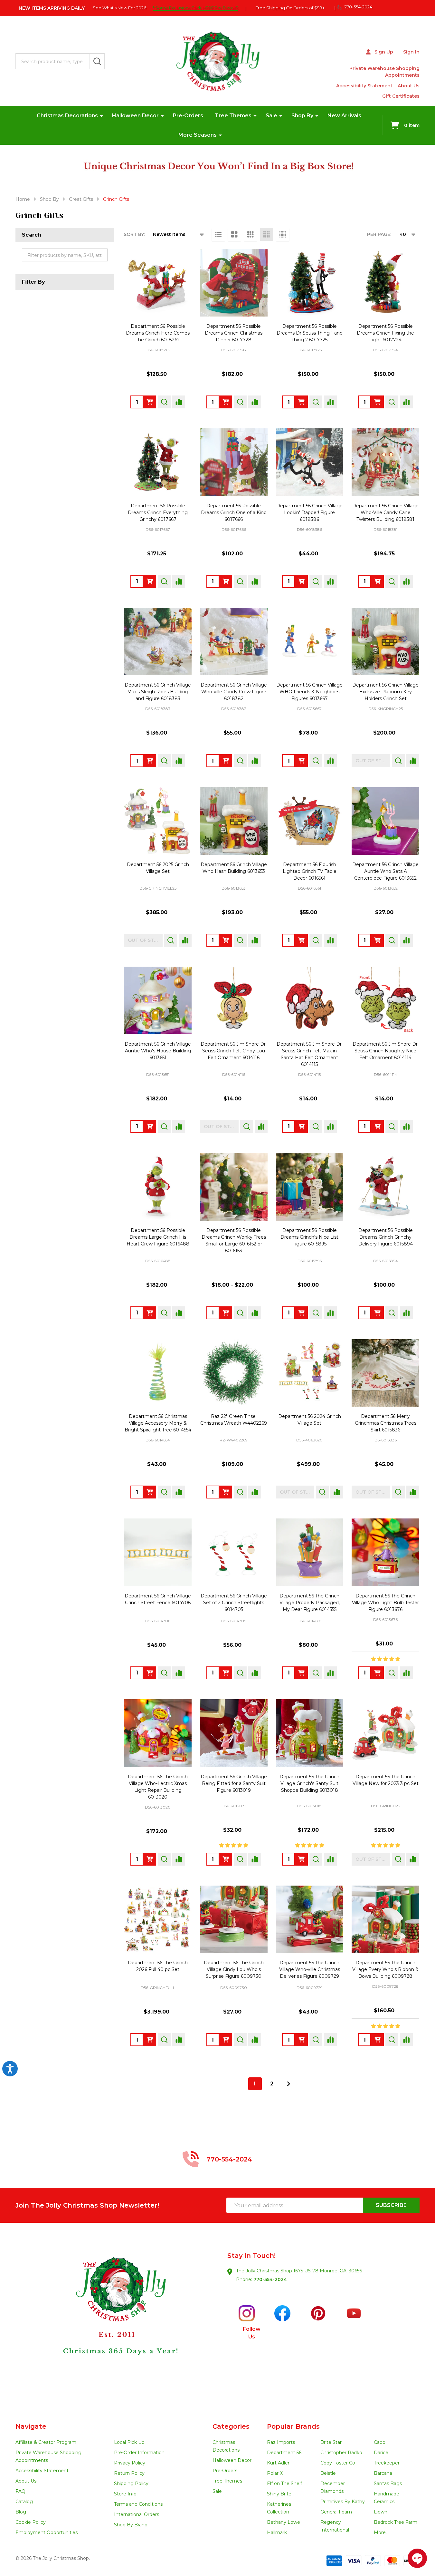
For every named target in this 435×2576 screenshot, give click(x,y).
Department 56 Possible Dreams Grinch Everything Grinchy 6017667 (158, 512)
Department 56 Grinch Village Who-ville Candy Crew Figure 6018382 (234, 692)
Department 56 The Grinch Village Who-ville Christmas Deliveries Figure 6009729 (310, 1969)
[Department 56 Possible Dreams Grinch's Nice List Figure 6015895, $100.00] (310, 1187)
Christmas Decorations (67, 116)
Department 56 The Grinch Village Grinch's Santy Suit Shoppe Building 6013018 (309, 1783)
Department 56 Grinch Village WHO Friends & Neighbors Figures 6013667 (309, 692)
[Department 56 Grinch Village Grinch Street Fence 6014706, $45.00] (158, 1552)
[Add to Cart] (150, 402)
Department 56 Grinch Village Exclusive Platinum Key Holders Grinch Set (385, 692)
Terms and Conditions (138, 2504)
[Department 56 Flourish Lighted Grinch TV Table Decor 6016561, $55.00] (310, 821)
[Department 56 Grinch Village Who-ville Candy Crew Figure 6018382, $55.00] (234, 642)
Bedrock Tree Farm (396, 2522)
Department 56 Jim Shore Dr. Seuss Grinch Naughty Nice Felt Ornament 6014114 (386, 1051)
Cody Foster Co (338, 2463)
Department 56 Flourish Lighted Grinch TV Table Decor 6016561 (310, 871)
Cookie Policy (31, 2522)
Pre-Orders (188, 116)
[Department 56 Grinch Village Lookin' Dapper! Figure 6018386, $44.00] (310, 462)
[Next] (288, 2084)
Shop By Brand (131, 2525)
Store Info (125, 2494)
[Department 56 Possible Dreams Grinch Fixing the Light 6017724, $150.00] (385, 283)
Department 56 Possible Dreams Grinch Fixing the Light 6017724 (385, 333)
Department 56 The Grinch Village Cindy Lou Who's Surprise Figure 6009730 (234, 1969)
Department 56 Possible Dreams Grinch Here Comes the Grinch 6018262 (158, 333)
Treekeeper (387, 2463)
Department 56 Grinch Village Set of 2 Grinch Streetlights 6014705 (234, 1603)
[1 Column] (218, 234)
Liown (381, 2512)
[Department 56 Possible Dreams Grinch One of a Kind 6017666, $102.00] (234, 462)
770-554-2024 (270, 2279)
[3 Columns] (251, 234)
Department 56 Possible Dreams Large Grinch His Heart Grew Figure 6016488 (158, 1237)
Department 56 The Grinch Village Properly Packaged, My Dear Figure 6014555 (310, 1603)
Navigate (31, 2426)
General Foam (336, 2512)
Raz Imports (281, 2442)
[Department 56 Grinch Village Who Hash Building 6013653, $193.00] (234, 821)
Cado (380, 2442)
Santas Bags (388, 2483)
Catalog (24, 2502)
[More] (101, 116)
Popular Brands (293, 2426)
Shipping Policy (131, 2483)
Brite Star (331, 2442)
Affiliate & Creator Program (46, 2442)
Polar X (275, 2473)
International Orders (137, 2514)
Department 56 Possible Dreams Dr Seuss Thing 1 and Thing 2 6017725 (310, 333)
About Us (409, 86)
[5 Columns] (283, 234)
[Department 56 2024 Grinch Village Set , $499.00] (310, 1373)
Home (23, 199)
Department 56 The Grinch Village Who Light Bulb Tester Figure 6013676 (385, 1603)
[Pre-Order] (377, 581)
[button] (117, 2323)
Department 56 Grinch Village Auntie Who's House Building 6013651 (158, 1051)
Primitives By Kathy (343, 2502)
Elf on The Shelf (284, 2483)
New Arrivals (344, 116)
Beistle (328, 2473)
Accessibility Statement (364, 86)
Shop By (302, 116)
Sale (271, 116)
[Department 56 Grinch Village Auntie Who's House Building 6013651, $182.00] (158, 1000)
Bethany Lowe (284, 2522)
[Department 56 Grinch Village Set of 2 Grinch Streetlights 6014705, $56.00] (234, 1552)
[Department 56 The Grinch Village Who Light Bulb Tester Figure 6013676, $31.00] (385, 1552)
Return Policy (129, 2473)
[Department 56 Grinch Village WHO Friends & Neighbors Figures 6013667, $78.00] (310, 642)
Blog (21, 2512)
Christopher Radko (341, 2453)
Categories (231, 2426)
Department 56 (284, 2453)
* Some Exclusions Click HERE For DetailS (195, 8)
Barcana (383, 2473)
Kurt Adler (278, 2463)
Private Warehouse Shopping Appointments (384, 72)
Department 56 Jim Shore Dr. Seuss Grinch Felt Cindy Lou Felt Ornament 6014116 (234, 1051)
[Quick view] (164, 402)
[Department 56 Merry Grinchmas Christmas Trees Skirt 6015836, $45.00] (385, 1373)
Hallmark (277, 2532)
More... (381, 2532)
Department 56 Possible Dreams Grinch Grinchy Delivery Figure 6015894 (386, 1237)
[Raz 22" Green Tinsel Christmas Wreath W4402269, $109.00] (234, 1373)
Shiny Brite (279, 2494)
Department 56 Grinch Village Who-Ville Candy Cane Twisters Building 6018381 (385, 512)
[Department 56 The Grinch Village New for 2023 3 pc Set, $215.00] (385, 1733)
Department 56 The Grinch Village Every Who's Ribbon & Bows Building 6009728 (385, 1969)
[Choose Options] (226, 1313)
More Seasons (198, 135)
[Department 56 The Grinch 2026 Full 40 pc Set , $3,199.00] (158, 1919)
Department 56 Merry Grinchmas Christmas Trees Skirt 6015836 (386, 1423)
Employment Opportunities (47, 2532)
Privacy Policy (130, 2463)
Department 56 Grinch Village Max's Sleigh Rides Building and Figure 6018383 (158, 692)
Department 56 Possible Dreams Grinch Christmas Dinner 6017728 (234, 333)
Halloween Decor (135, 116)
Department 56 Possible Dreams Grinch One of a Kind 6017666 (234, 512)
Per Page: (379, 234)
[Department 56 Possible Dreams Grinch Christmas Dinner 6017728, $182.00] (234, 283)
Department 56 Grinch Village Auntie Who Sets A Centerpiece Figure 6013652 (385, 871)
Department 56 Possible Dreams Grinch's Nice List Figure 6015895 (309, 1237)
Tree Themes (233, 116)
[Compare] (179, 402)
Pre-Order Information (139, 2453)
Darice (381, 2453)
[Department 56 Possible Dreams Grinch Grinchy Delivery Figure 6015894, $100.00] (385, 1187)
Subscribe (391, 2205)
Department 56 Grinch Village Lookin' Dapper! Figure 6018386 (309, 512)
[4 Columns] (267, 234)
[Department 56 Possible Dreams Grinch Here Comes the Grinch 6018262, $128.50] (158, 283)
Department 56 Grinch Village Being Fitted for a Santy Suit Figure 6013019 (234, 1783)
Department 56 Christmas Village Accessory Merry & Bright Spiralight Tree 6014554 (158, 1423)
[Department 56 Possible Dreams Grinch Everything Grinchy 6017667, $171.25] (158, 462)
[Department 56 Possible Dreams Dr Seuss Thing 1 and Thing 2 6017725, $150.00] (310, 283)
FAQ (20, 2491)
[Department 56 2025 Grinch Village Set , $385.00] (158, 821)
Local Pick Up (129, 2442)
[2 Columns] (234, 234)
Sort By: (134, 234)
